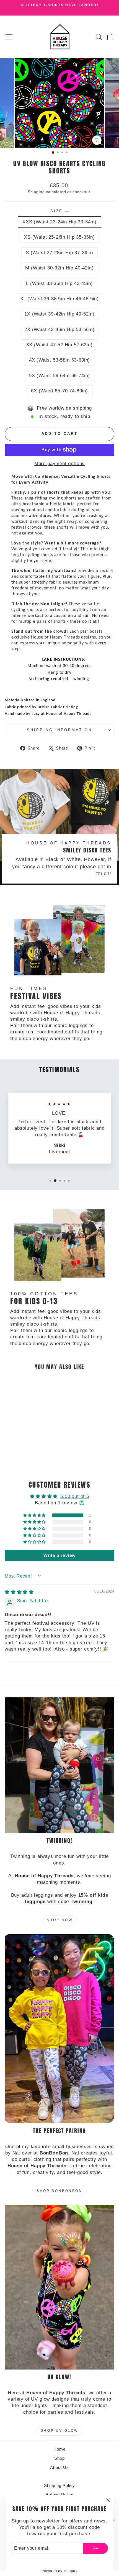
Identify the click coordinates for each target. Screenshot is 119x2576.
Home (59, 2449)
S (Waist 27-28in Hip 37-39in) (59, 253)
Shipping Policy (59, 2485)
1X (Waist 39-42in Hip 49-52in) (59, 314)
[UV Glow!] (59, 2287)
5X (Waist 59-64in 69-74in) (60, 376)
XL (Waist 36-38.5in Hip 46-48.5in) (59, 299)
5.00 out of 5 (75, 1496)
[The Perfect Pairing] (59, 2029)
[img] (19, 1592)
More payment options (60, 464)
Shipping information (60, 730)
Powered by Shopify (60, 2571)
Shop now (60, 1920)
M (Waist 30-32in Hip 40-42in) (59, 268)
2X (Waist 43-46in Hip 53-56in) (59, 330)
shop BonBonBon (59, 2191)
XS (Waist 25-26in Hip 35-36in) (59, 237)
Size (60, 211)
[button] (35, 1515)
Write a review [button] (60, 1556)
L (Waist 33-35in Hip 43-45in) (59, 283)
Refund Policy (59, 2495)
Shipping (36, 192)
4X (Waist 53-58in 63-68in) (60, 360)
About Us (59, 2467)
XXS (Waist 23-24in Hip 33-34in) (59, 222)
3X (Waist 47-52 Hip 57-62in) (59, 345)
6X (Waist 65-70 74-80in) (59, 391)
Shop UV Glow (59, 2431)
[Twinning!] (59, 1765)
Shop (59, 2458)
